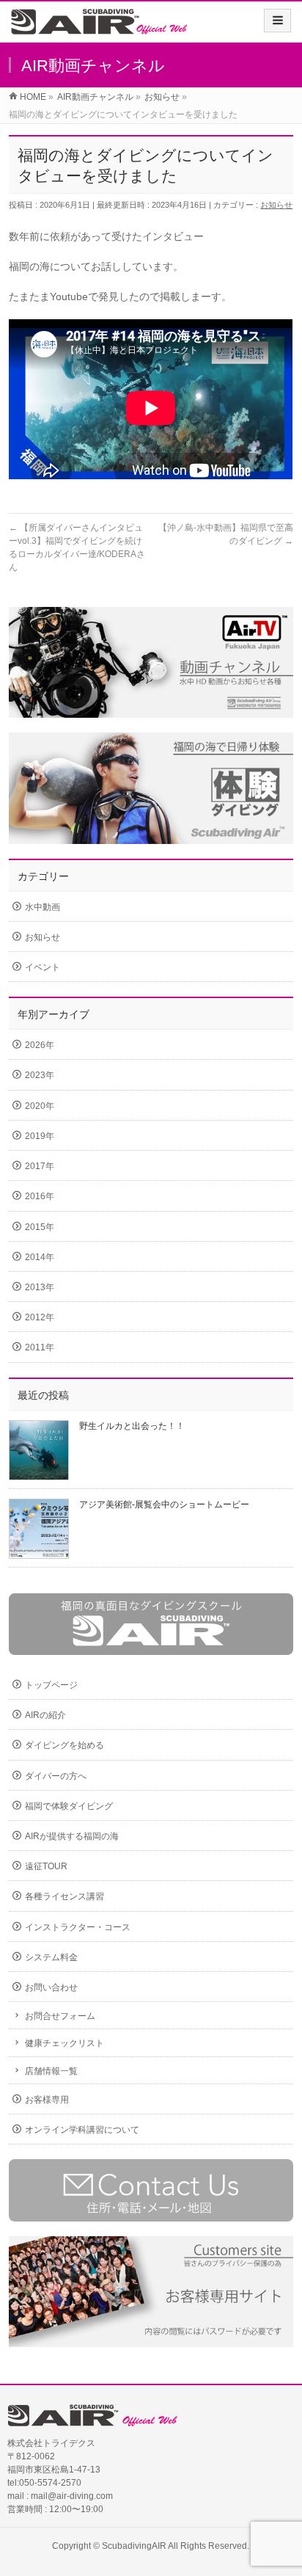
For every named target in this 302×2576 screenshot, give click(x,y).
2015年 (40, 1227)
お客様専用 (47, 2100)
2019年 (40, 1136)
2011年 (40, 1347)
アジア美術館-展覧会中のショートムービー (164, 1505)
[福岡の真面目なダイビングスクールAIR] (100, 27)
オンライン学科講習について (82, 2130)
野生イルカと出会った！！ (132, 1426)
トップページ (51, 1685)
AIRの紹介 (45, 1715)
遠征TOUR (46, 1866)
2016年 (40, 1196)
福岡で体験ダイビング (69, 1806)
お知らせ (276, 205)
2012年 (40, 1317)
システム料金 (51, 1957)
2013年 (40, 1287)
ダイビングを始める (65, 1745)
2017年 (40, 1166)
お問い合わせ (51, 1987)
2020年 (40, 1106)
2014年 (40, 1257)
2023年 (40, 1075)
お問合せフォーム (60, 2016)
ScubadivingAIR (134, 2546)
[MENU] (277, 21)
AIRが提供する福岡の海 (72, 1836)
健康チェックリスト (65, 2043)
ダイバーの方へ (56, 1776)
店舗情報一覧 (51, 2071)
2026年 (40, 1045)
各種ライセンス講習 (65, 1896)
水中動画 (43, 907)
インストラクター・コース (78, 1927)
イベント (43, 967)
